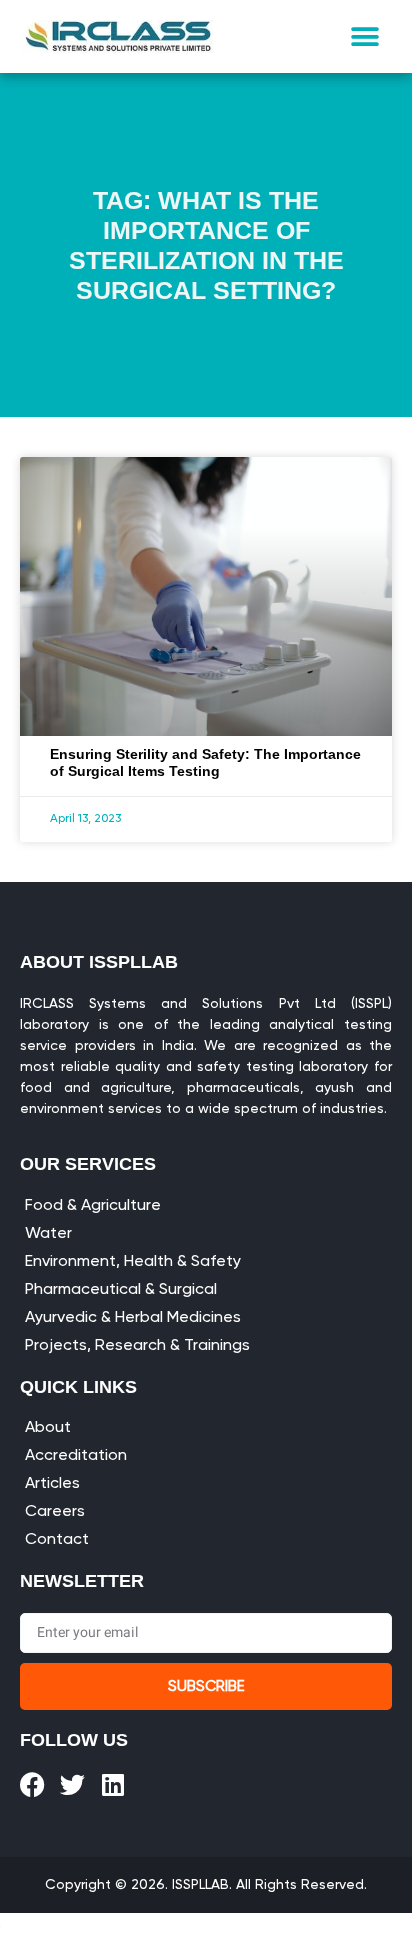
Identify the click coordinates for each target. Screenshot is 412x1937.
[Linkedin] (112, 1784)
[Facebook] (32, 1784)
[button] (365, 36)
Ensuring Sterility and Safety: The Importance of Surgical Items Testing (205, 762)
